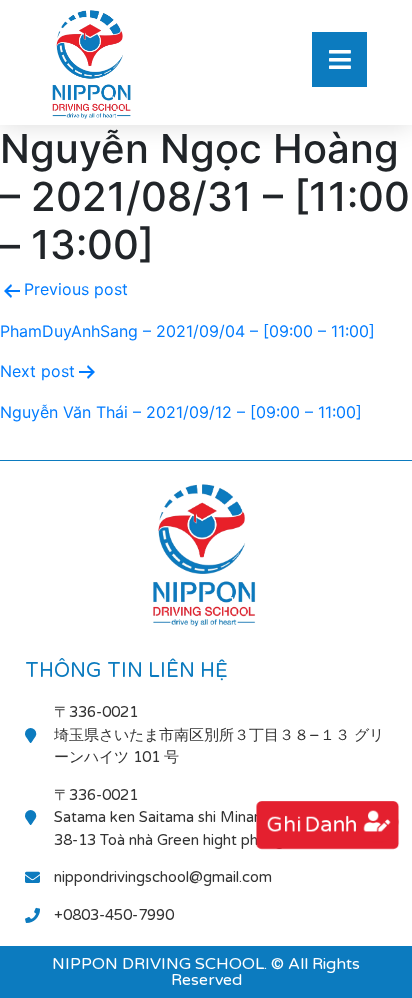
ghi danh (311, 826)
